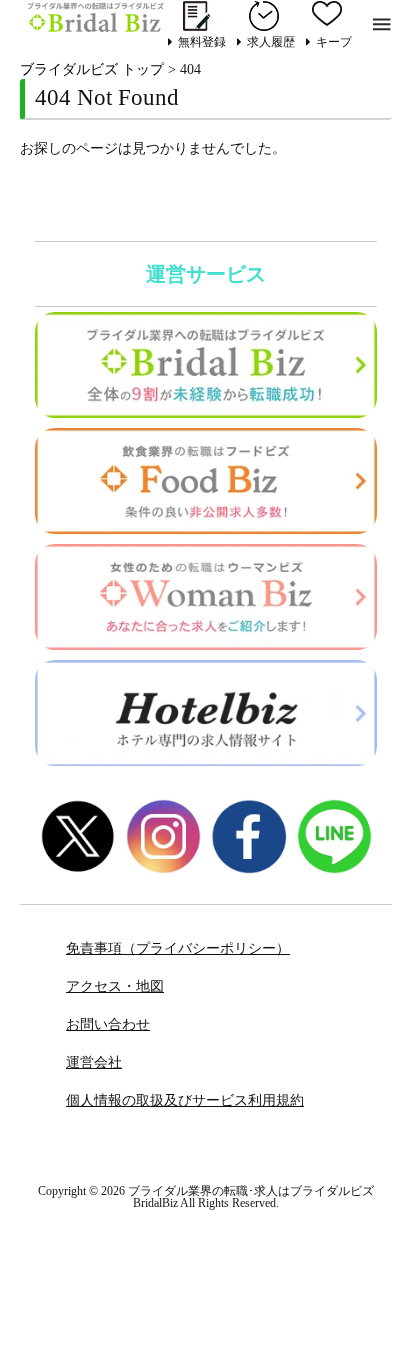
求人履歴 (271, 41)
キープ (334, 41)
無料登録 (202, 41)
